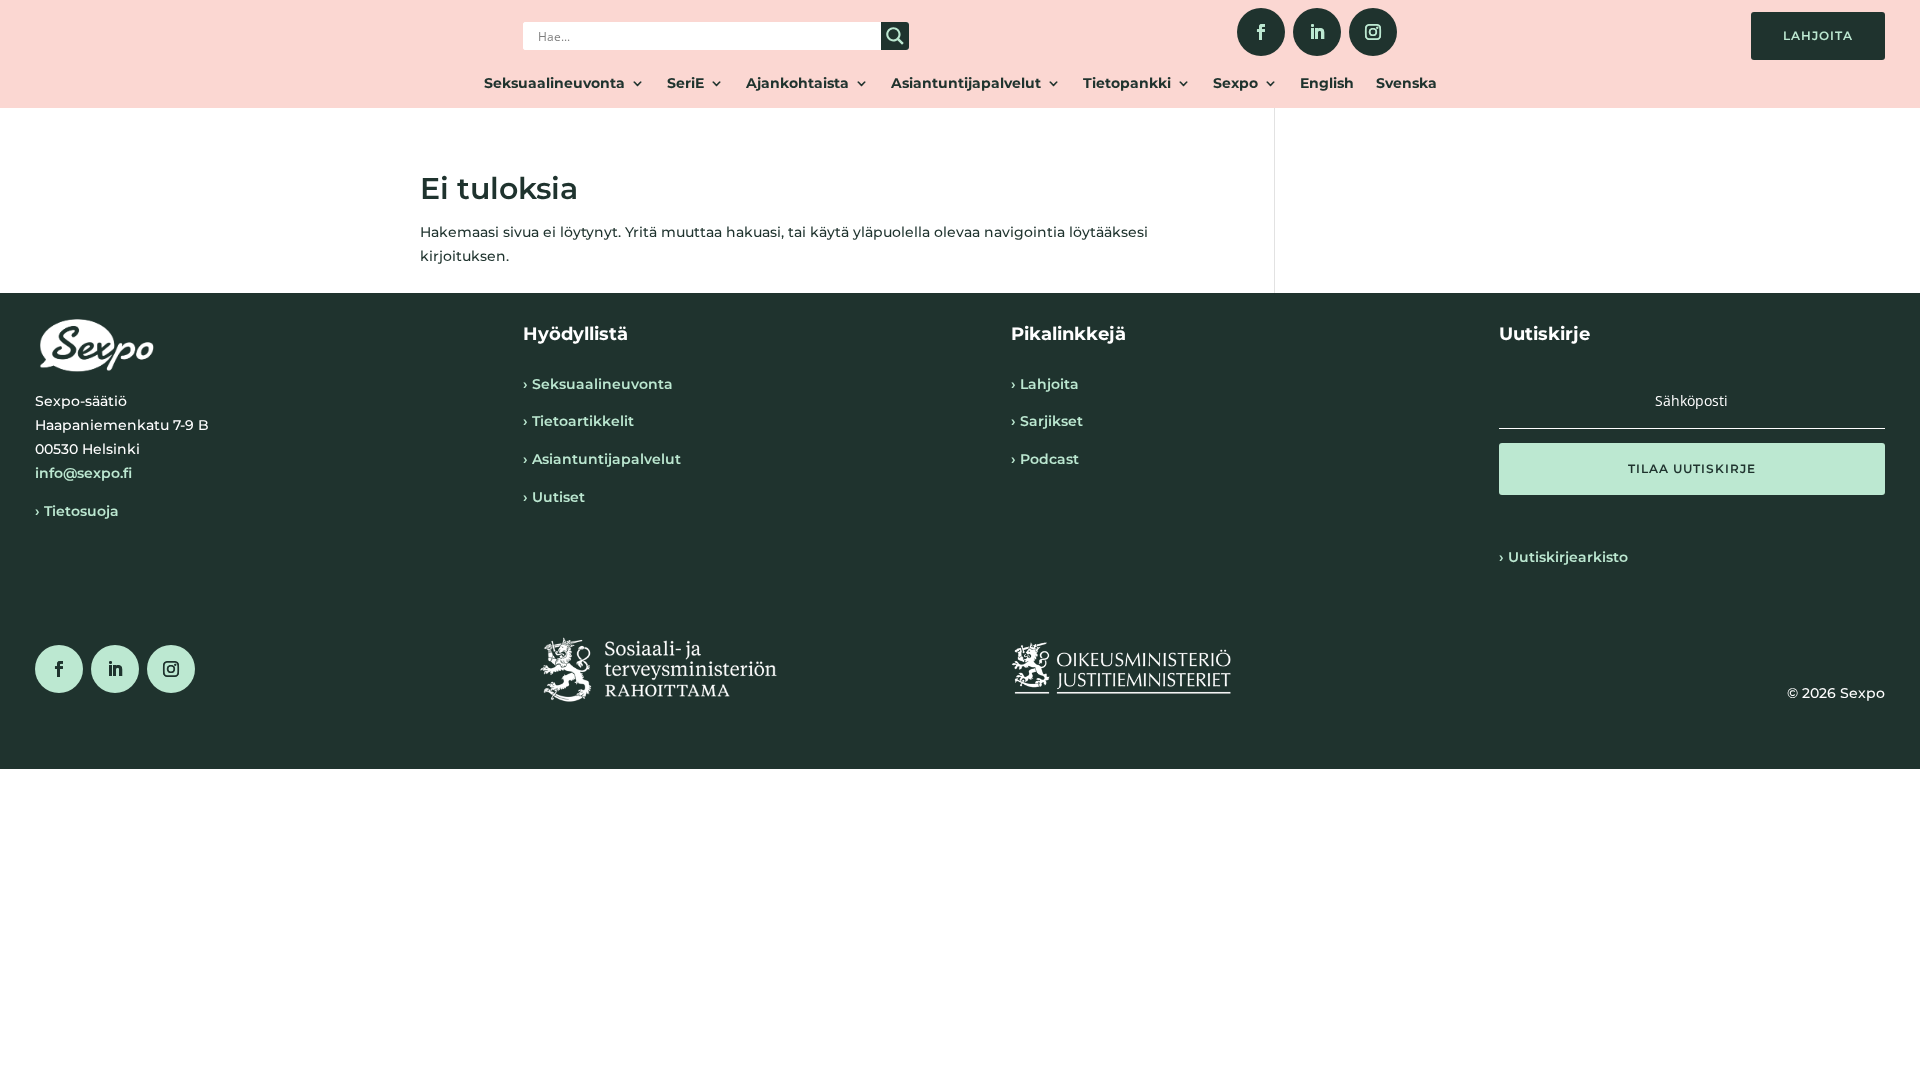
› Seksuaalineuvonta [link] (598, 384)
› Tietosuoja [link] (77, 511)
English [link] (1327, 84)
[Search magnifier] (895, 36)
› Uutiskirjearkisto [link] (1563, 557)
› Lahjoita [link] (1045, 384)
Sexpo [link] (1235, 84)
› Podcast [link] (1045, 459)
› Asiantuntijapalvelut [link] (602, 459)
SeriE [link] (685, 84)
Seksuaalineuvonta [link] (554, 84)
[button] (1692, 469)
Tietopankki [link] (1127, 84)
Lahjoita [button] (1818, 35)
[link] (1261, 32)
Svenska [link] (1406, 84)
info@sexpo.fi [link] (83, 473)
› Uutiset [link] (554, 497)
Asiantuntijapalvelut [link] (966, 84)
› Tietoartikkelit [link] (578, 421)
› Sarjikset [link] (1047, 421)
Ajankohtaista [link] (797, 84)
